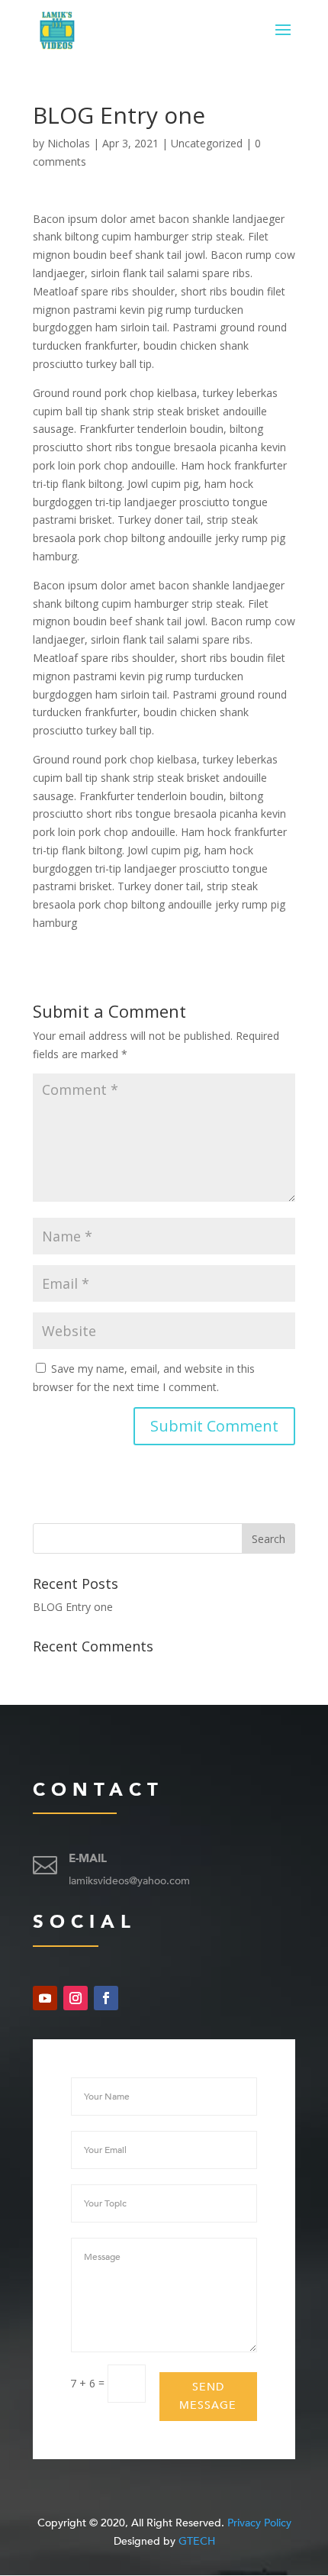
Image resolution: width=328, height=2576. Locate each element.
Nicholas (69, 143)
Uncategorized (207, 143)
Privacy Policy (259, 2523)
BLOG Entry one (73, 1607)
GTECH (197, 2541)
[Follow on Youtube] (45, 1998)
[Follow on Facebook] (106, 1998)
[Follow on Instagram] (76, 1998)
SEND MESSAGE (208, 2396)
